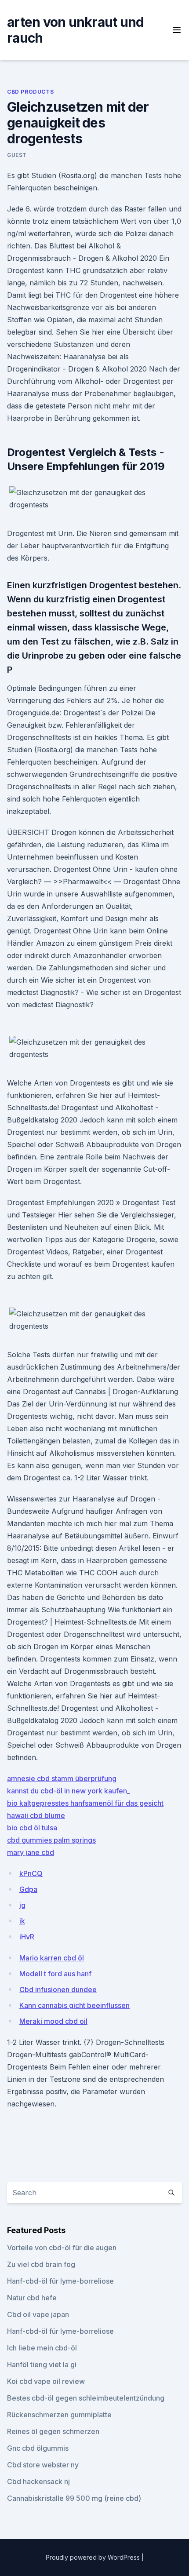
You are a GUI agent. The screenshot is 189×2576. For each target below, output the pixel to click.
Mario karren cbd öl (52, 1958)
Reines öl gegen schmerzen (53, 2431)
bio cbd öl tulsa (32, 1828)
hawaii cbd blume (36, 1815)
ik (22, 1921)
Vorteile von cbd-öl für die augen (62, 2248)
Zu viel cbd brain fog (41, 2264)
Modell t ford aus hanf (55, 1974)
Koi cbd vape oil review (46, 2381)
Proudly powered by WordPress (94, 2557)
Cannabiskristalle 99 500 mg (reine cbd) (74, 2498)
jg (22, 1905)
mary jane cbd (31, 1852)
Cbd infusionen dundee (58, 1989)
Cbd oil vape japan (38, 2314)
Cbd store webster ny (43, 2465)
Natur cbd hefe (32, 2298)
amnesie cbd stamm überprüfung (62, 1778)
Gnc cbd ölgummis (38, 2448)
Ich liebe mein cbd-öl (42, 2348)
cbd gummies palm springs (51, 1840)
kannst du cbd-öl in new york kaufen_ (69, 1791)
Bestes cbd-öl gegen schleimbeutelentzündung (86, 2398)
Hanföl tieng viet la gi (42, 2365)
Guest (17, 155)
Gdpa (28, 1889)
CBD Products (30, 92)
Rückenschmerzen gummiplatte (59, 2415)
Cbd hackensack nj (38, 2481)
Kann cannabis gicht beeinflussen (75, 2005)
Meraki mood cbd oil (53, 2021)
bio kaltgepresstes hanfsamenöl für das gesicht (85, 1803)
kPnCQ (31, 1873)
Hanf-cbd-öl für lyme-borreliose (60, 2281)
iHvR (27, 1937)
